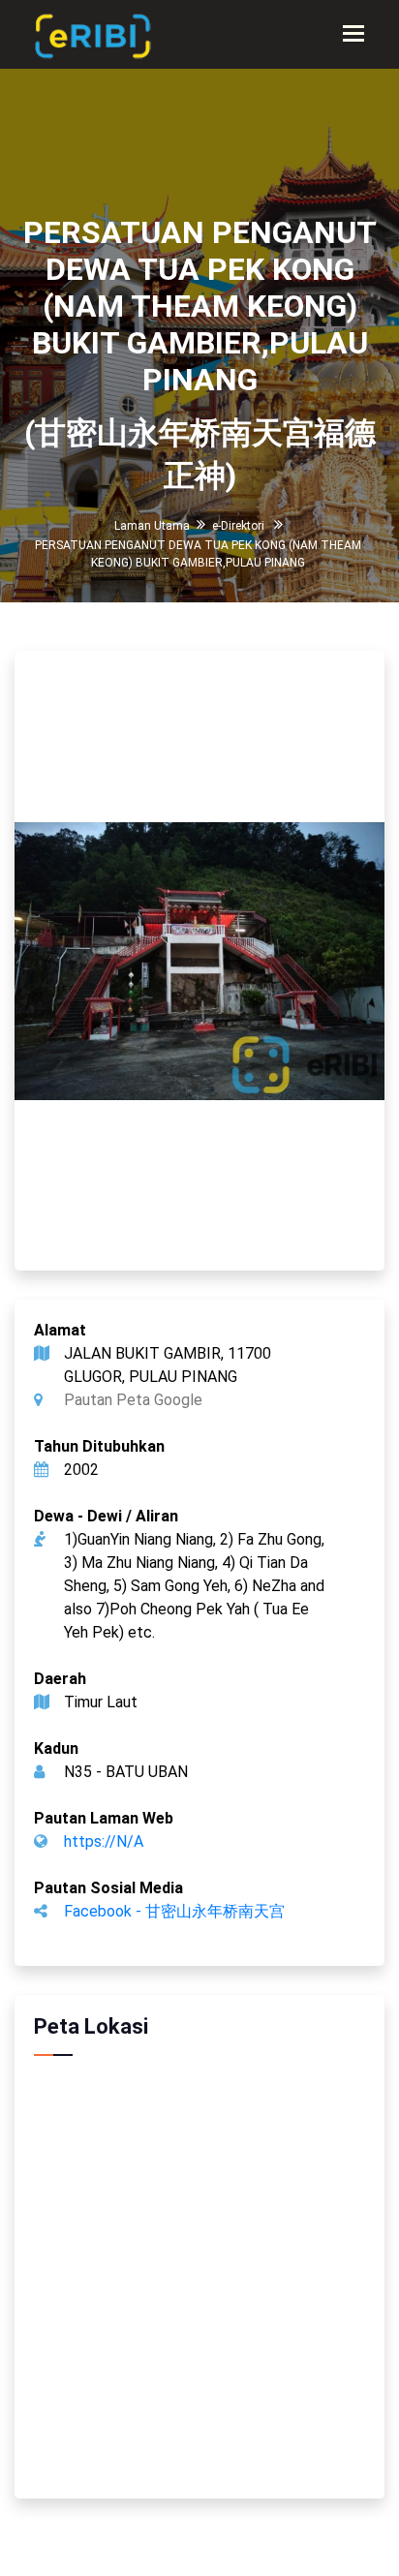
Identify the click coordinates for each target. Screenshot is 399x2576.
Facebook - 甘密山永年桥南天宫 (174, 1911)
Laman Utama (152, 526)
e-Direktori (238, 526)
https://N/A (104, 1841)
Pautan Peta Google (133, 1400)
